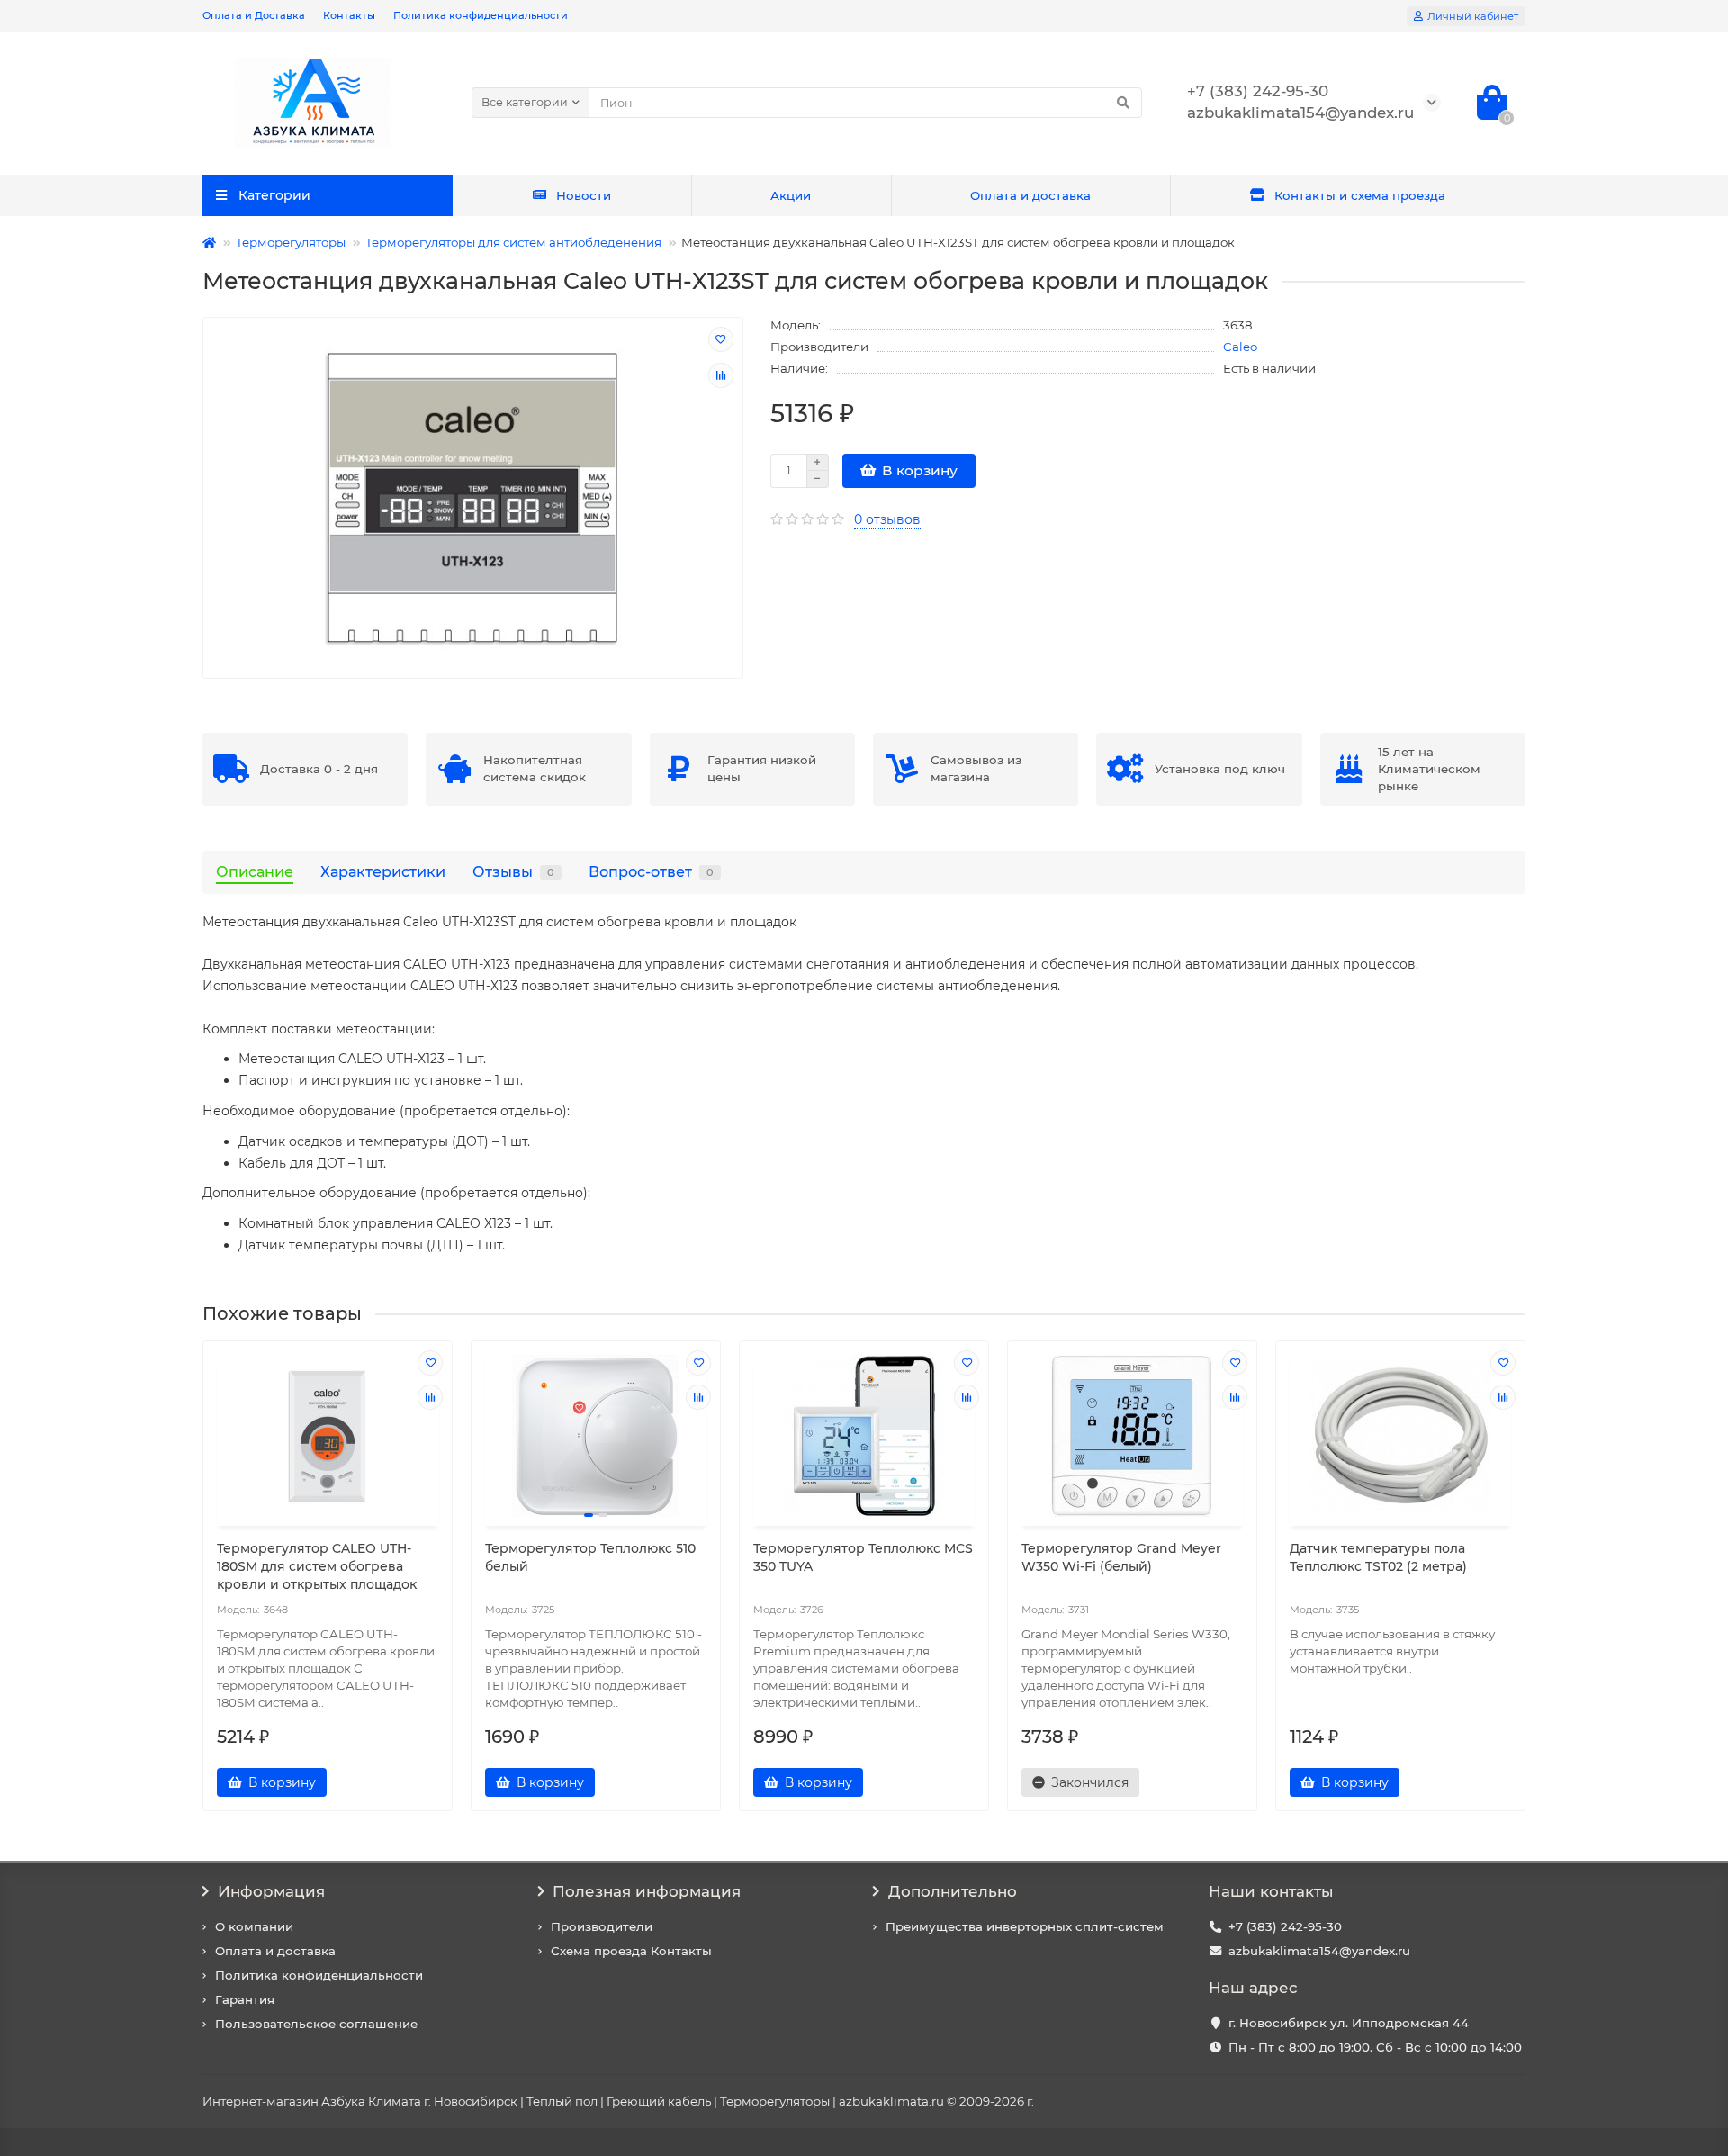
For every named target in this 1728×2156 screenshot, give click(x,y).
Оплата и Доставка (254, 15)
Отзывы (513, 871)
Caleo (1240, 347)
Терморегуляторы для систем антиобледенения (513, 242)
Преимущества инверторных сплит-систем (1025, 1926)
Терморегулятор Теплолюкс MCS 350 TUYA (863, 1557)
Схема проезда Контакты (631, 1951)
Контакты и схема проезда (1360, 195)
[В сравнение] (721, 375)
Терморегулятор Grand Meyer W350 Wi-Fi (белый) (1121, 1557)
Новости (584, 195)
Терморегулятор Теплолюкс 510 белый (590, 1557)
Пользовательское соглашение (316, 2024)
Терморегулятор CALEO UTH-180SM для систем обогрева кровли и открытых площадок (317, 1566)
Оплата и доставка (1030, 195)
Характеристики (383, 871)
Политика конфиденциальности (481, 15)
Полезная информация (647, 1891)
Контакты (349, 15)
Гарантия (245, 1999)
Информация (271, 1891)
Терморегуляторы (291, 242)
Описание (255, 871)
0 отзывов (887, 519)
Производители (602, 1926)
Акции (791, 195)
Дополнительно (953, 1891)
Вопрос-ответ (651, 871)
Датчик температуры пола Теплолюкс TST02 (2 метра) (1378, 1557)
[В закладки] (721, 339)
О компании (254, 1926)
